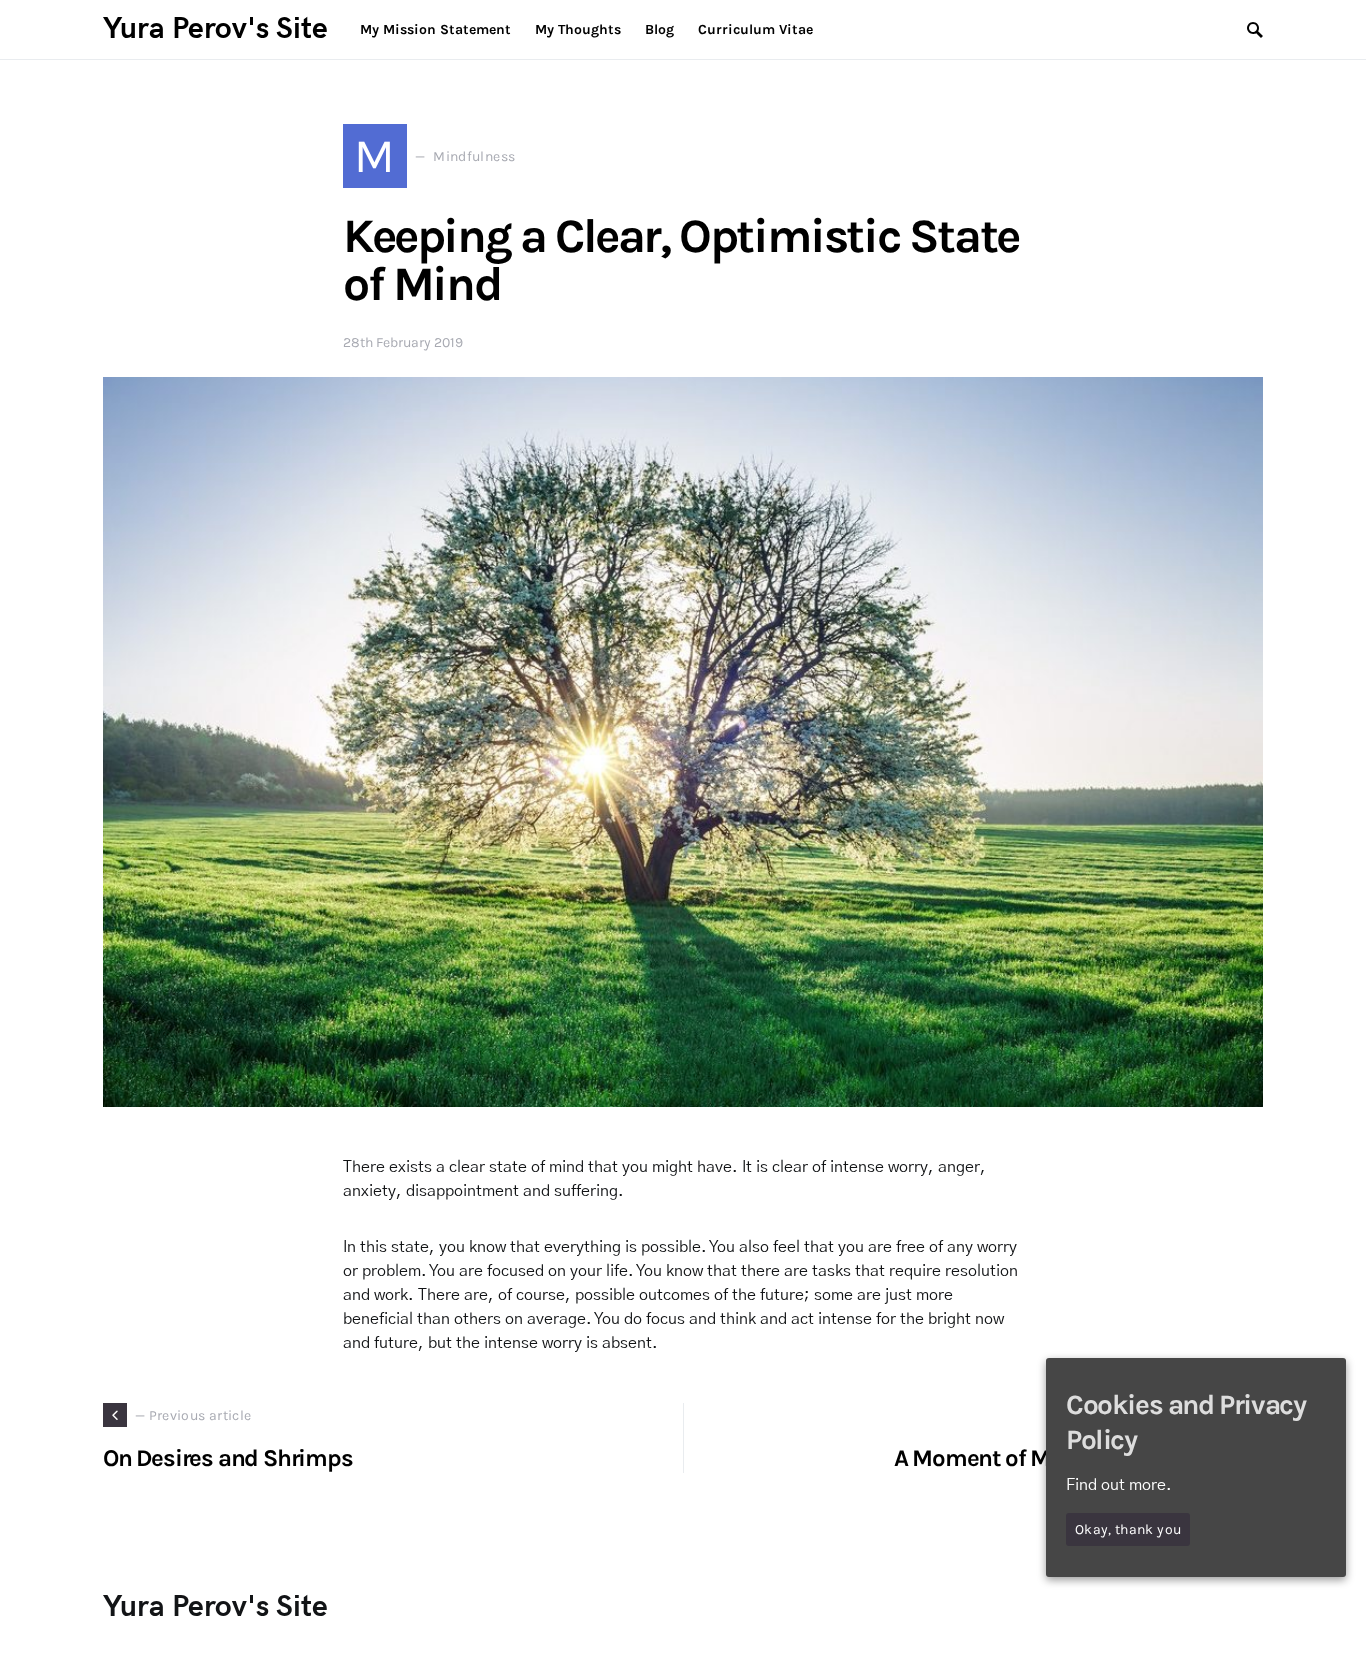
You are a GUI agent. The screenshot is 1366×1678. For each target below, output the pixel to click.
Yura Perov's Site (215, 29)
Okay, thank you (1128, 1529)
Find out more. (1119, 1485)
